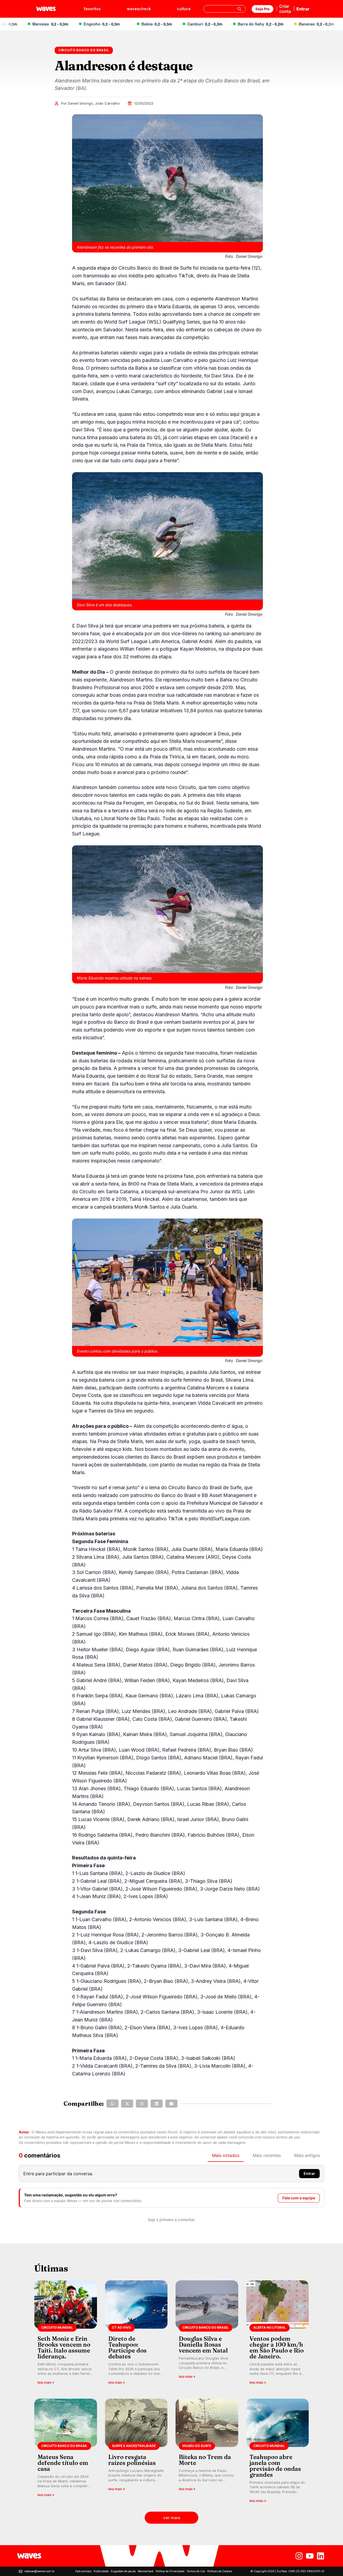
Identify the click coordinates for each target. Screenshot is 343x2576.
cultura (184, 9)
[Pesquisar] (239, 9)
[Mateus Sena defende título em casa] (66, 2452)
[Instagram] (299, 2556)
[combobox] (225, 9)
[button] (112, 2104)
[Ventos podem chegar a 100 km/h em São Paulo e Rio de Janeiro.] (278, 2334)
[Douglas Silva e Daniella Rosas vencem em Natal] (207, 2334)
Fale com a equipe (299, 2198)
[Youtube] (310, 2556)
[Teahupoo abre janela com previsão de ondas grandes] (278, 2452)
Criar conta (285, 9)
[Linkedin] (320, 2556)
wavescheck (139, 9)
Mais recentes (267, 2155)
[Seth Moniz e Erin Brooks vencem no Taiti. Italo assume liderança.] (66, 2334)
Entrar (303, 9)
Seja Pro (262, 9)
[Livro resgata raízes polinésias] (136, 2452)
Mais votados (226, 2155)
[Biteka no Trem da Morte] (207, 2452)
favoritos (92, 9)
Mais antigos (307, 2155)
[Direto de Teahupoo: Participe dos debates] (136, 2334)
